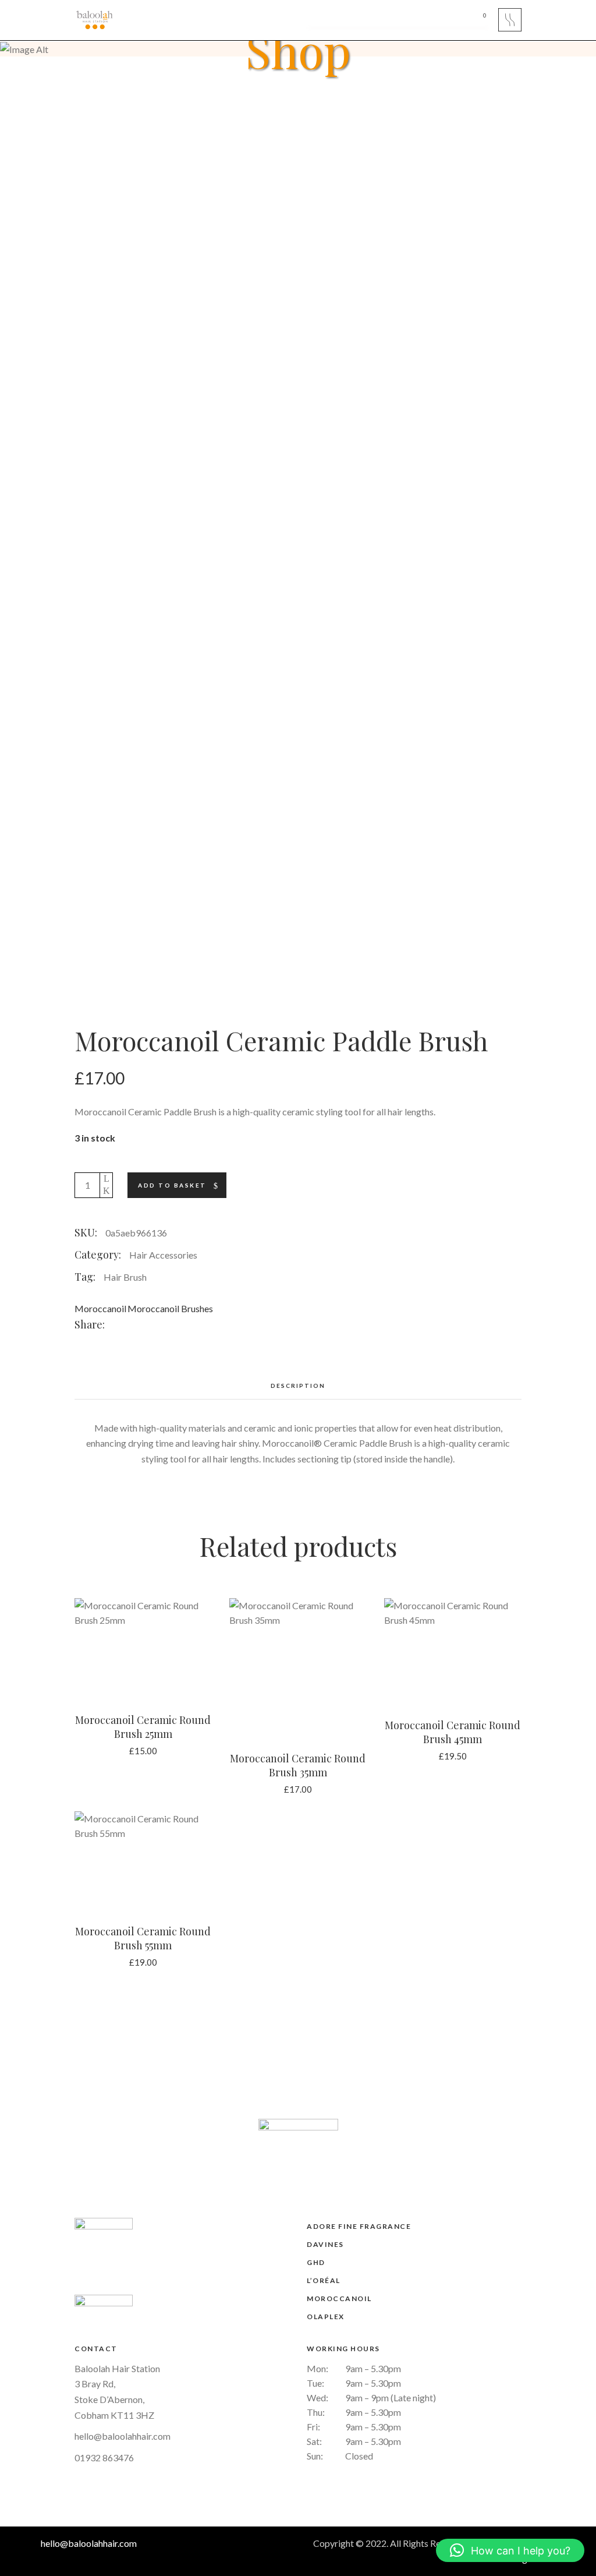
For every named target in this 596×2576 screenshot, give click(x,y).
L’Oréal (324, 2280)
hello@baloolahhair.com (123, 2436)
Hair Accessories (163, 1255)
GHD (316, 2262)
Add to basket (172, 1185)
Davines (325, 2244)
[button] (510, 2550)
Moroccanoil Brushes (170, 1308)
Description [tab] (298, 1386)
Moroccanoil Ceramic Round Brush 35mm (298, 1765)
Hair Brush (125, 1277)
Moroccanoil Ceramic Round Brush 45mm (453, 1732)
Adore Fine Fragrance (359, 2226)
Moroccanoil (100, 1308)
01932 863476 (104, 2457)
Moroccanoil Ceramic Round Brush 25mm (143, 1727)
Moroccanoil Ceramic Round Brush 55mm (143, 1938)
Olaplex (326, 2317)
